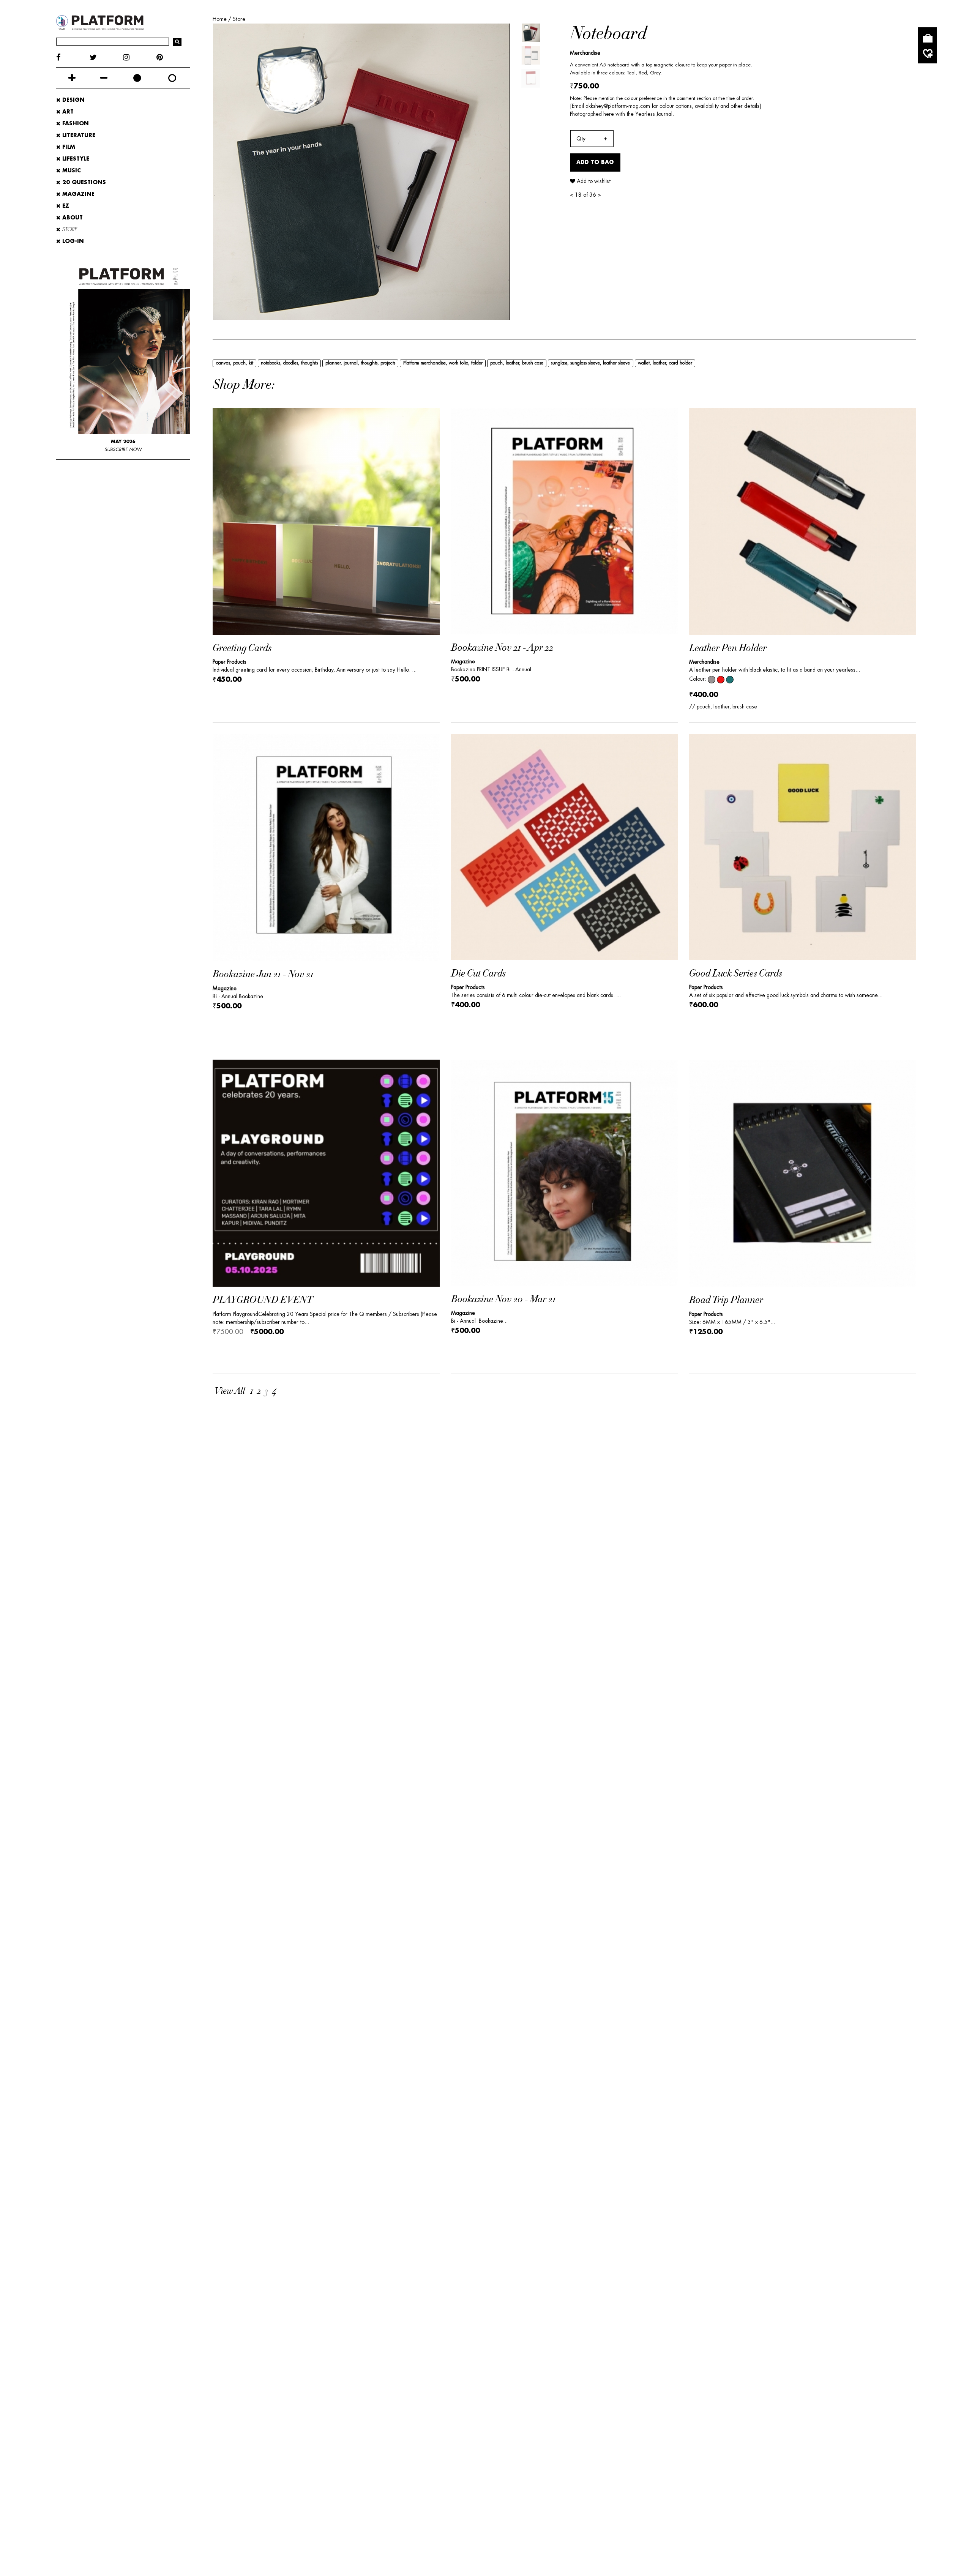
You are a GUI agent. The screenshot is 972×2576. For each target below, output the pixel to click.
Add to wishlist (593, 181)
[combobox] (592, 139)
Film (68, 147)
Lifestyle (75, 159)
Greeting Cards (242, 648)
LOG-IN (72, 241)
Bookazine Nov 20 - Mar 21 (503, 1299)
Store (239, 19)
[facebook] (73, 58)
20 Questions (83, 182)
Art (67, 112)
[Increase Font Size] (72, 78)
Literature (78, 135)
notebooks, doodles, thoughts (289, 363)
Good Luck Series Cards (736, 974)
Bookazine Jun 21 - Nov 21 (263, 974)
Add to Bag (595, 162)
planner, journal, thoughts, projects (360, 363)
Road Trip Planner (726, 1300)
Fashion (75, 123)
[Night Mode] (137, 78)
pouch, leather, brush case (517, 363)
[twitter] (106, 58)
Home (220, 19)
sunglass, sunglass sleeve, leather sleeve (590, 363)
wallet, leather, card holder (665, 363)
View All (230, 1391)
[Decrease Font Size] (104, 78)
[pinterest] (173, 58)
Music (71, 170)
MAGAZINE (77, 194)
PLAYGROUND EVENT (263, 1300)
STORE (69, 229)
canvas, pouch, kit (235, 363)
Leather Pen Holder (728, 648)
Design (73, 100)
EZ (65, 206)
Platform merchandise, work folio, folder (443, 363)
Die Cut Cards (478, 974)
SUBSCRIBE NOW (123, 450)
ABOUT (72, 218)
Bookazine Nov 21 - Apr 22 (502, 648)
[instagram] (140, 58)
